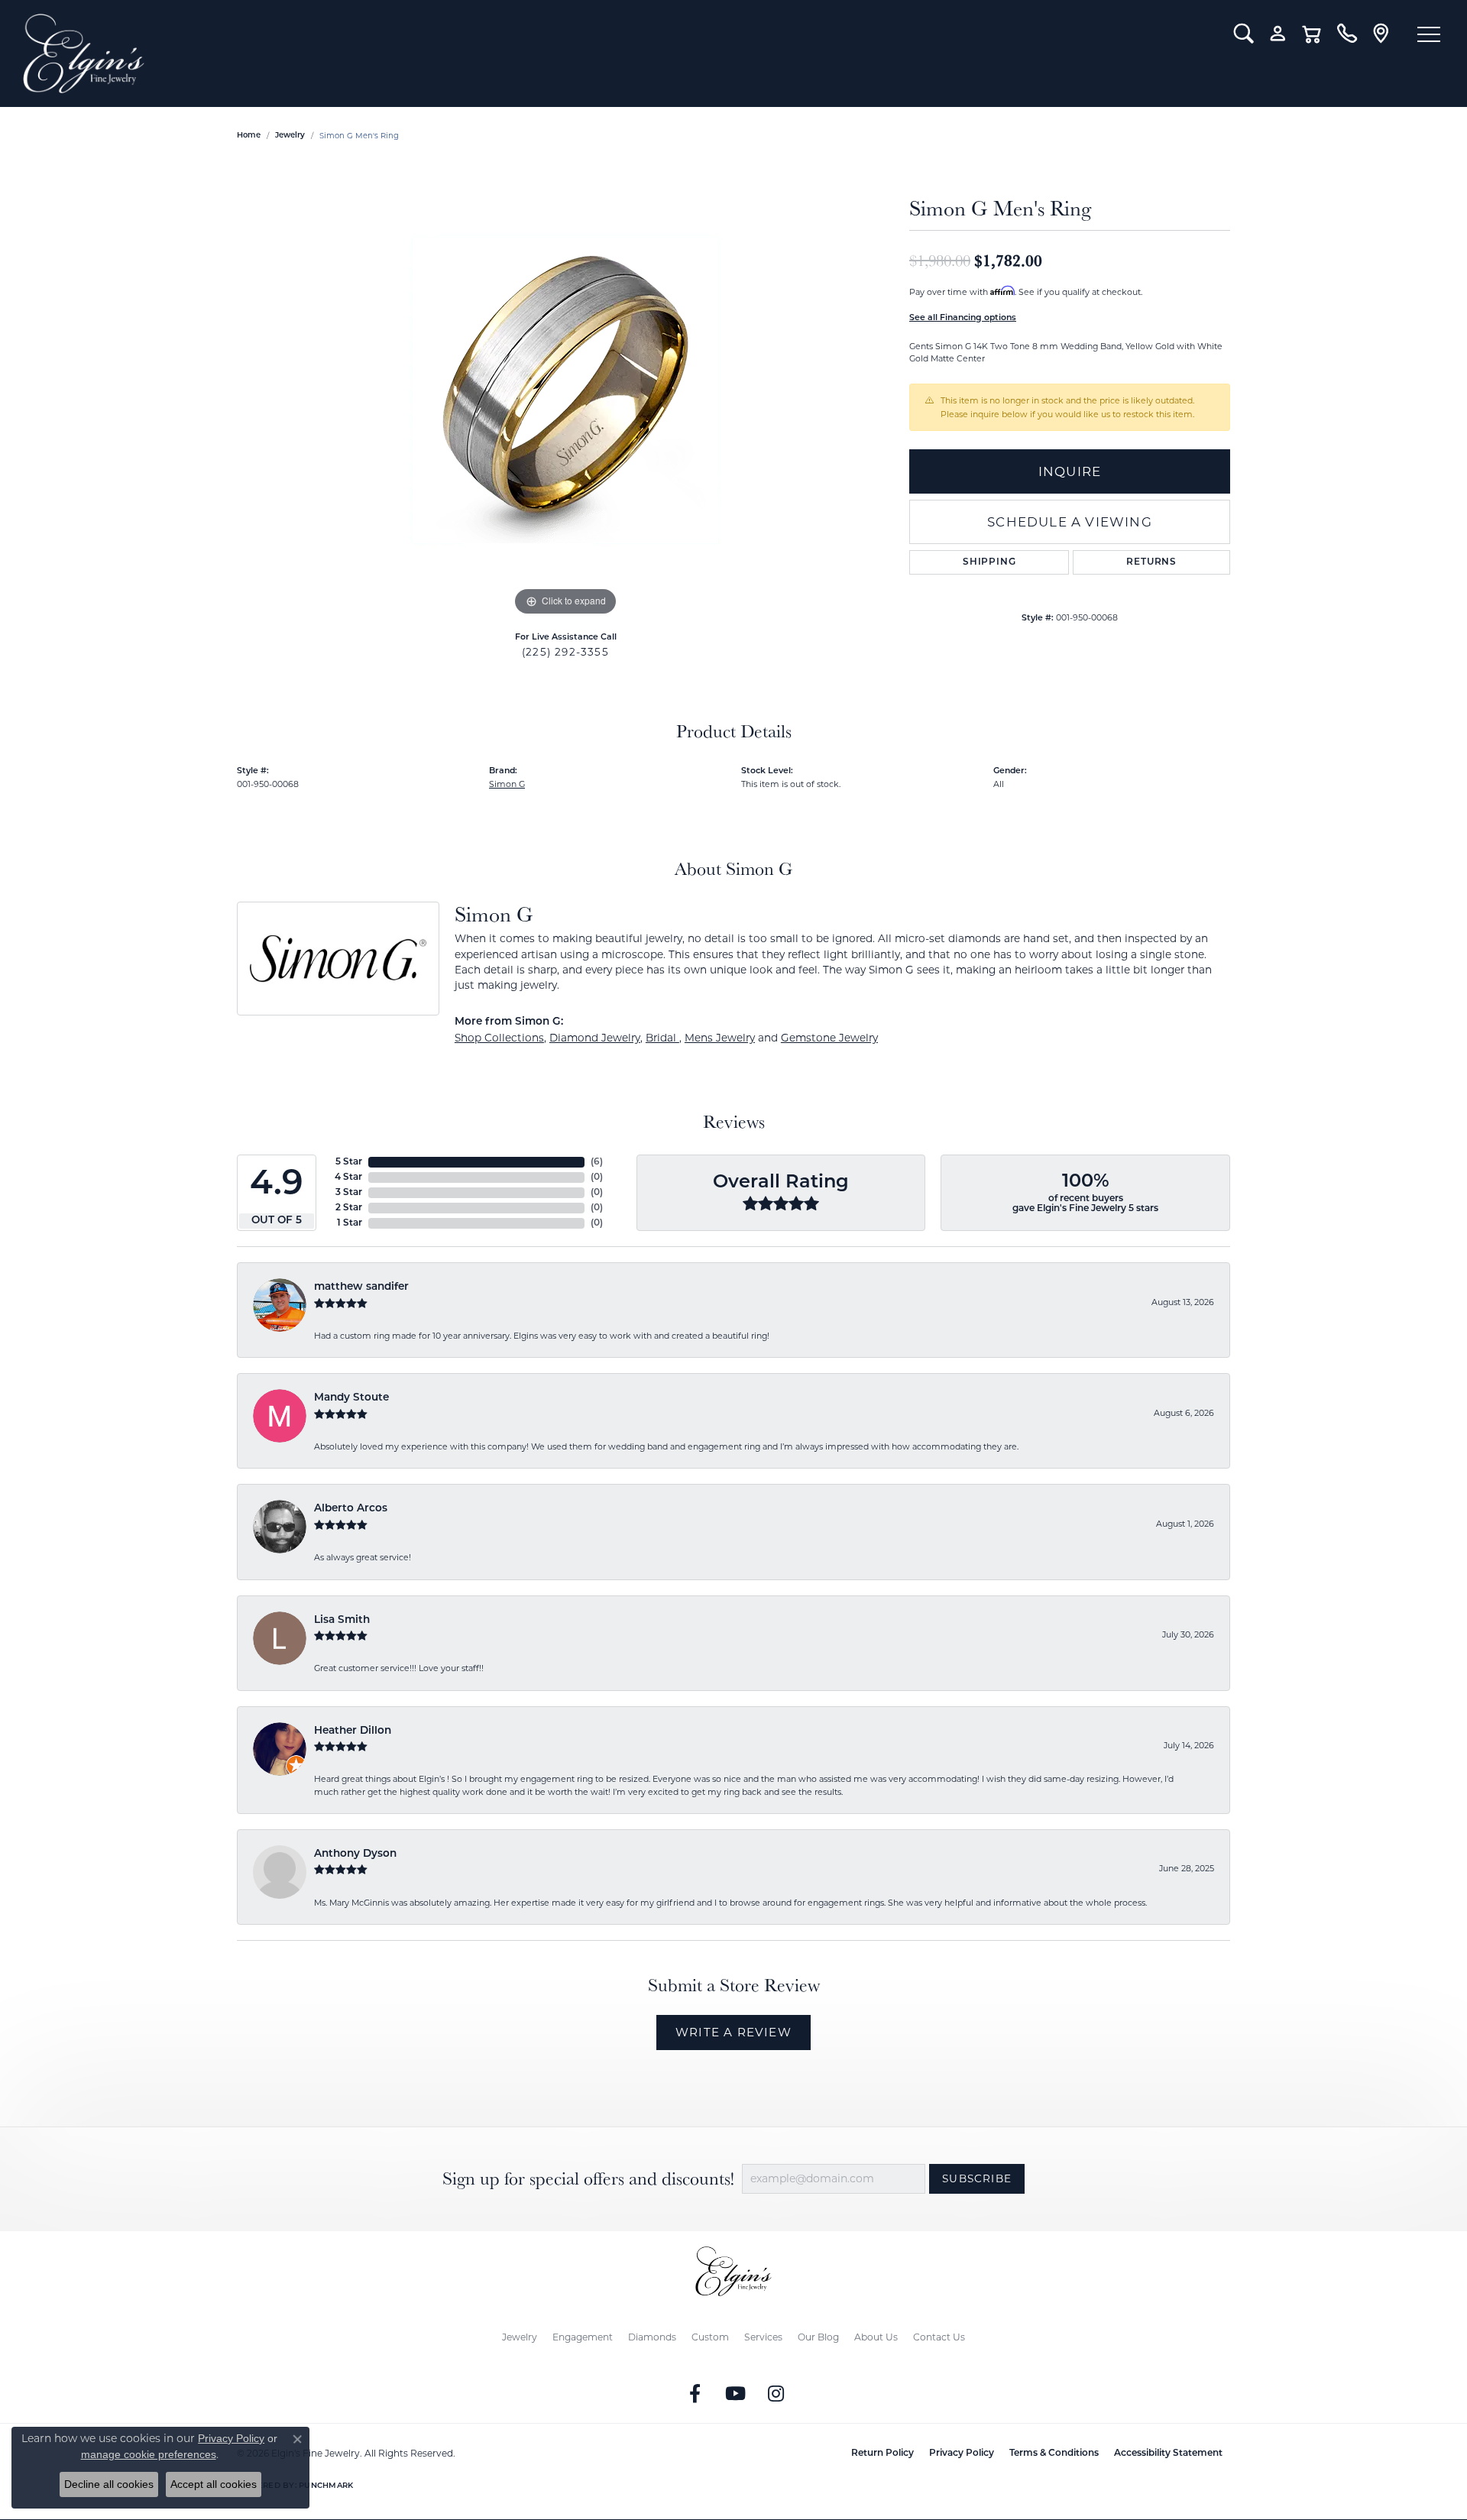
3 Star (349, 1193)
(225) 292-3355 (565, 652)
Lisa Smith (342, 1620)
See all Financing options (963, 318)
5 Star (349, 1162)
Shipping (989, 562)
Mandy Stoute (351, 1398)
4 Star (348, 1177)
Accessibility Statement (1168, 2454)
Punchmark (326, 2486)
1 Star (350, 1223)
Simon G (507, 784)
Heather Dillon (353, 1731)
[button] (1244, 34)
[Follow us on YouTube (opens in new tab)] (736, 2394)
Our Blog (818, 2337)
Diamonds (652, 2337)
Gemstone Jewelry (829, 1038)
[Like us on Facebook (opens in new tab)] (695, 2394)
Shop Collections (499, 1038)
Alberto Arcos (351, 1509)
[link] (1347, 34)
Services (763, 2337)
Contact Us (939, 2337)
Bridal (662, 1038)
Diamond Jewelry (595, 1038)
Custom (710, 2337)
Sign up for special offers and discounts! (588, 2179)
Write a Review (733, 2032)
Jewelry (520, 2337)
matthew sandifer (361, 1287)
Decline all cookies (109, 2484)
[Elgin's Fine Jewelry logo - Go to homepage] (617, 53)
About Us (876, 2337)
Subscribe (977, 2178)
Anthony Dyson (355, 1854)
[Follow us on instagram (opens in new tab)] (776, 2394)
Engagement (583, 2337)
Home (249, 136)
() (597, 1162)
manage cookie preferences (149, 2454)
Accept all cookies (214, 2484)
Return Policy (882, 2454)
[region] (565, 390)
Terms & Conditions (1054, 2454)
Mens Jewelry (720, 1038)
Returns (1151, 562)
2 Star (349, 1208)
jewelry (290, 136)
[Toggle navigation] (1429, 34)
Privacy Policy (962, 2454)
